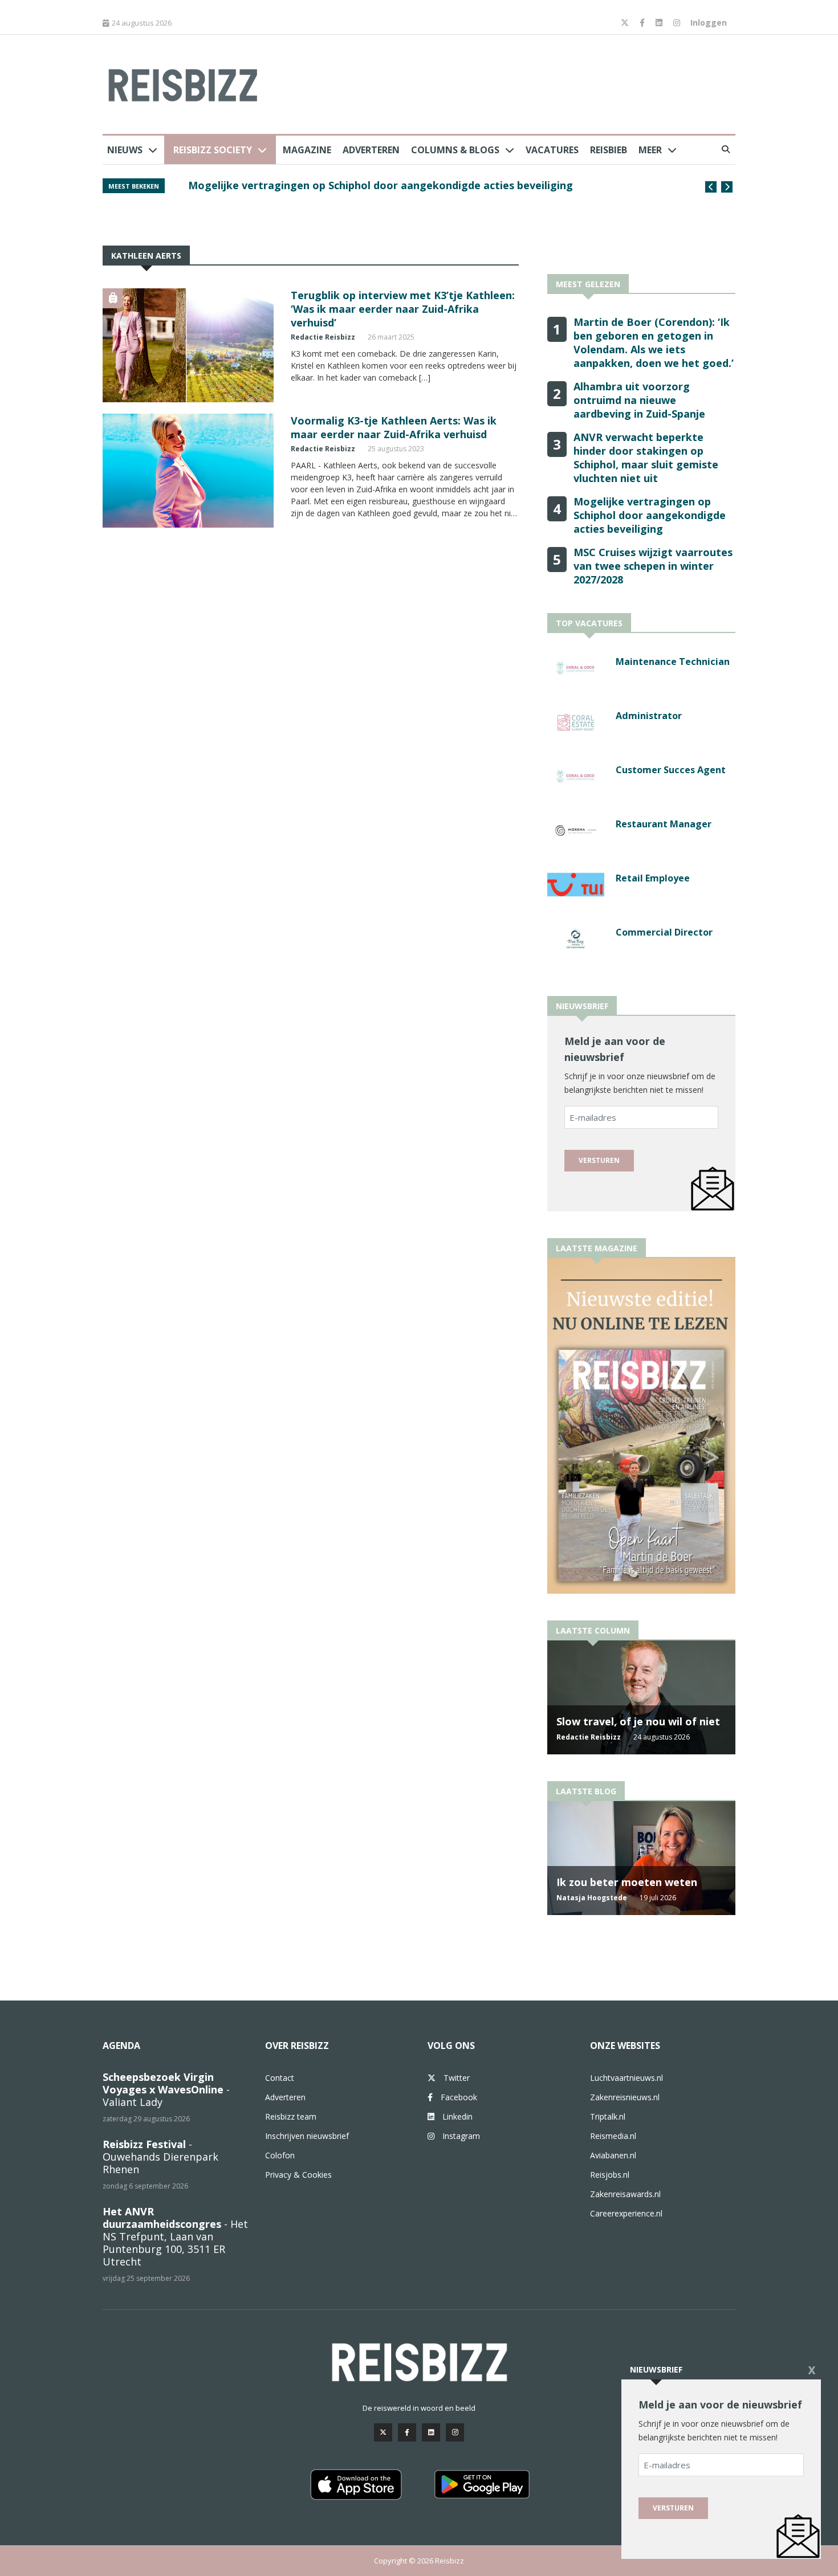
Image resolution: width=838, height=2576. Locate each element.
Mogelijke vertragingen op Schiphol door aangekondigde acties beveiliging (650, 515)
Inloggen (709, 23)
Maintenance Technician (673, 662)
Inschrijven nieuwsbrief (307, 2136)
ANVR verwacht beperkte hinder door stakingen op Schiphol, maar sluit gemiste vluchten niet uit (646, 458)
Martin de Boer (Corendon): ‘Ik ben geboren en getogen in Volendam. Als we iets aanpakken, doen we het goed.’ (426, 191)
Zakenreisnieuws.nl (625, 2097)
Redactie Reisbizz (323, 337)
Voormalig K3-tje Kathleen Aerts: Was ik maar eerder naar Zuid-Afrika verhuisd (394, 427)
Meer (650, 150)
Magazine (307, 150)
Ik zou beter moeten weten (627, 1882)
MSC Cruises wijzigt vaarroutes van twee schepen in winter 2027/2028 (653, 566)
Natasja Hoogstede (592, 1898)
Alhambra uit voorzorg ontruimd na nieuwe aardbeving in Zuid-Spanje (639, 400)
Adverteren (371, 150)
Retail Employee (653, 878)
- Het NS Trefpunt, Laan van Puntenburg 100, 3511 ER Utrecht (175, 2236)
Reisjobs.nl (610, 2175)
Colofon (280, 2155)
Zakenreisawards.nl (625, 2194)
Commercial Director (664, 932)
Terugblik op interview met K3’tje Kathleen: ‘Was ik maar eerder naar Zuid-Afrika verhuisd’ (403, 309)
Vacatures (552, 150)
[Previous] (711, 187)
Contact (280, 2078)
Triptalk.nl (608, 2116)
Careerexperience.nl (626, 2213)
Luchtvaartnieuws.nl (627, 2078)
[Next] (727, 187)
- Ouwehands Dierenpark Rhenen (160, 2157)
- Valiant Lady (166, 2089)
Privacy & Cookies (298, 2175)
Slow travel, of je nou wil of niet (638, 1721)
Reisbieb (609, 150)
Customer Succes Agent (671, 770)
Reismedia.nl (613, 2136)
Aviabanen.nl (613, 2155)
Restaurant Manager (664, 824)
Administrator (649, 716)
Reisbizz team (291, 2116)
